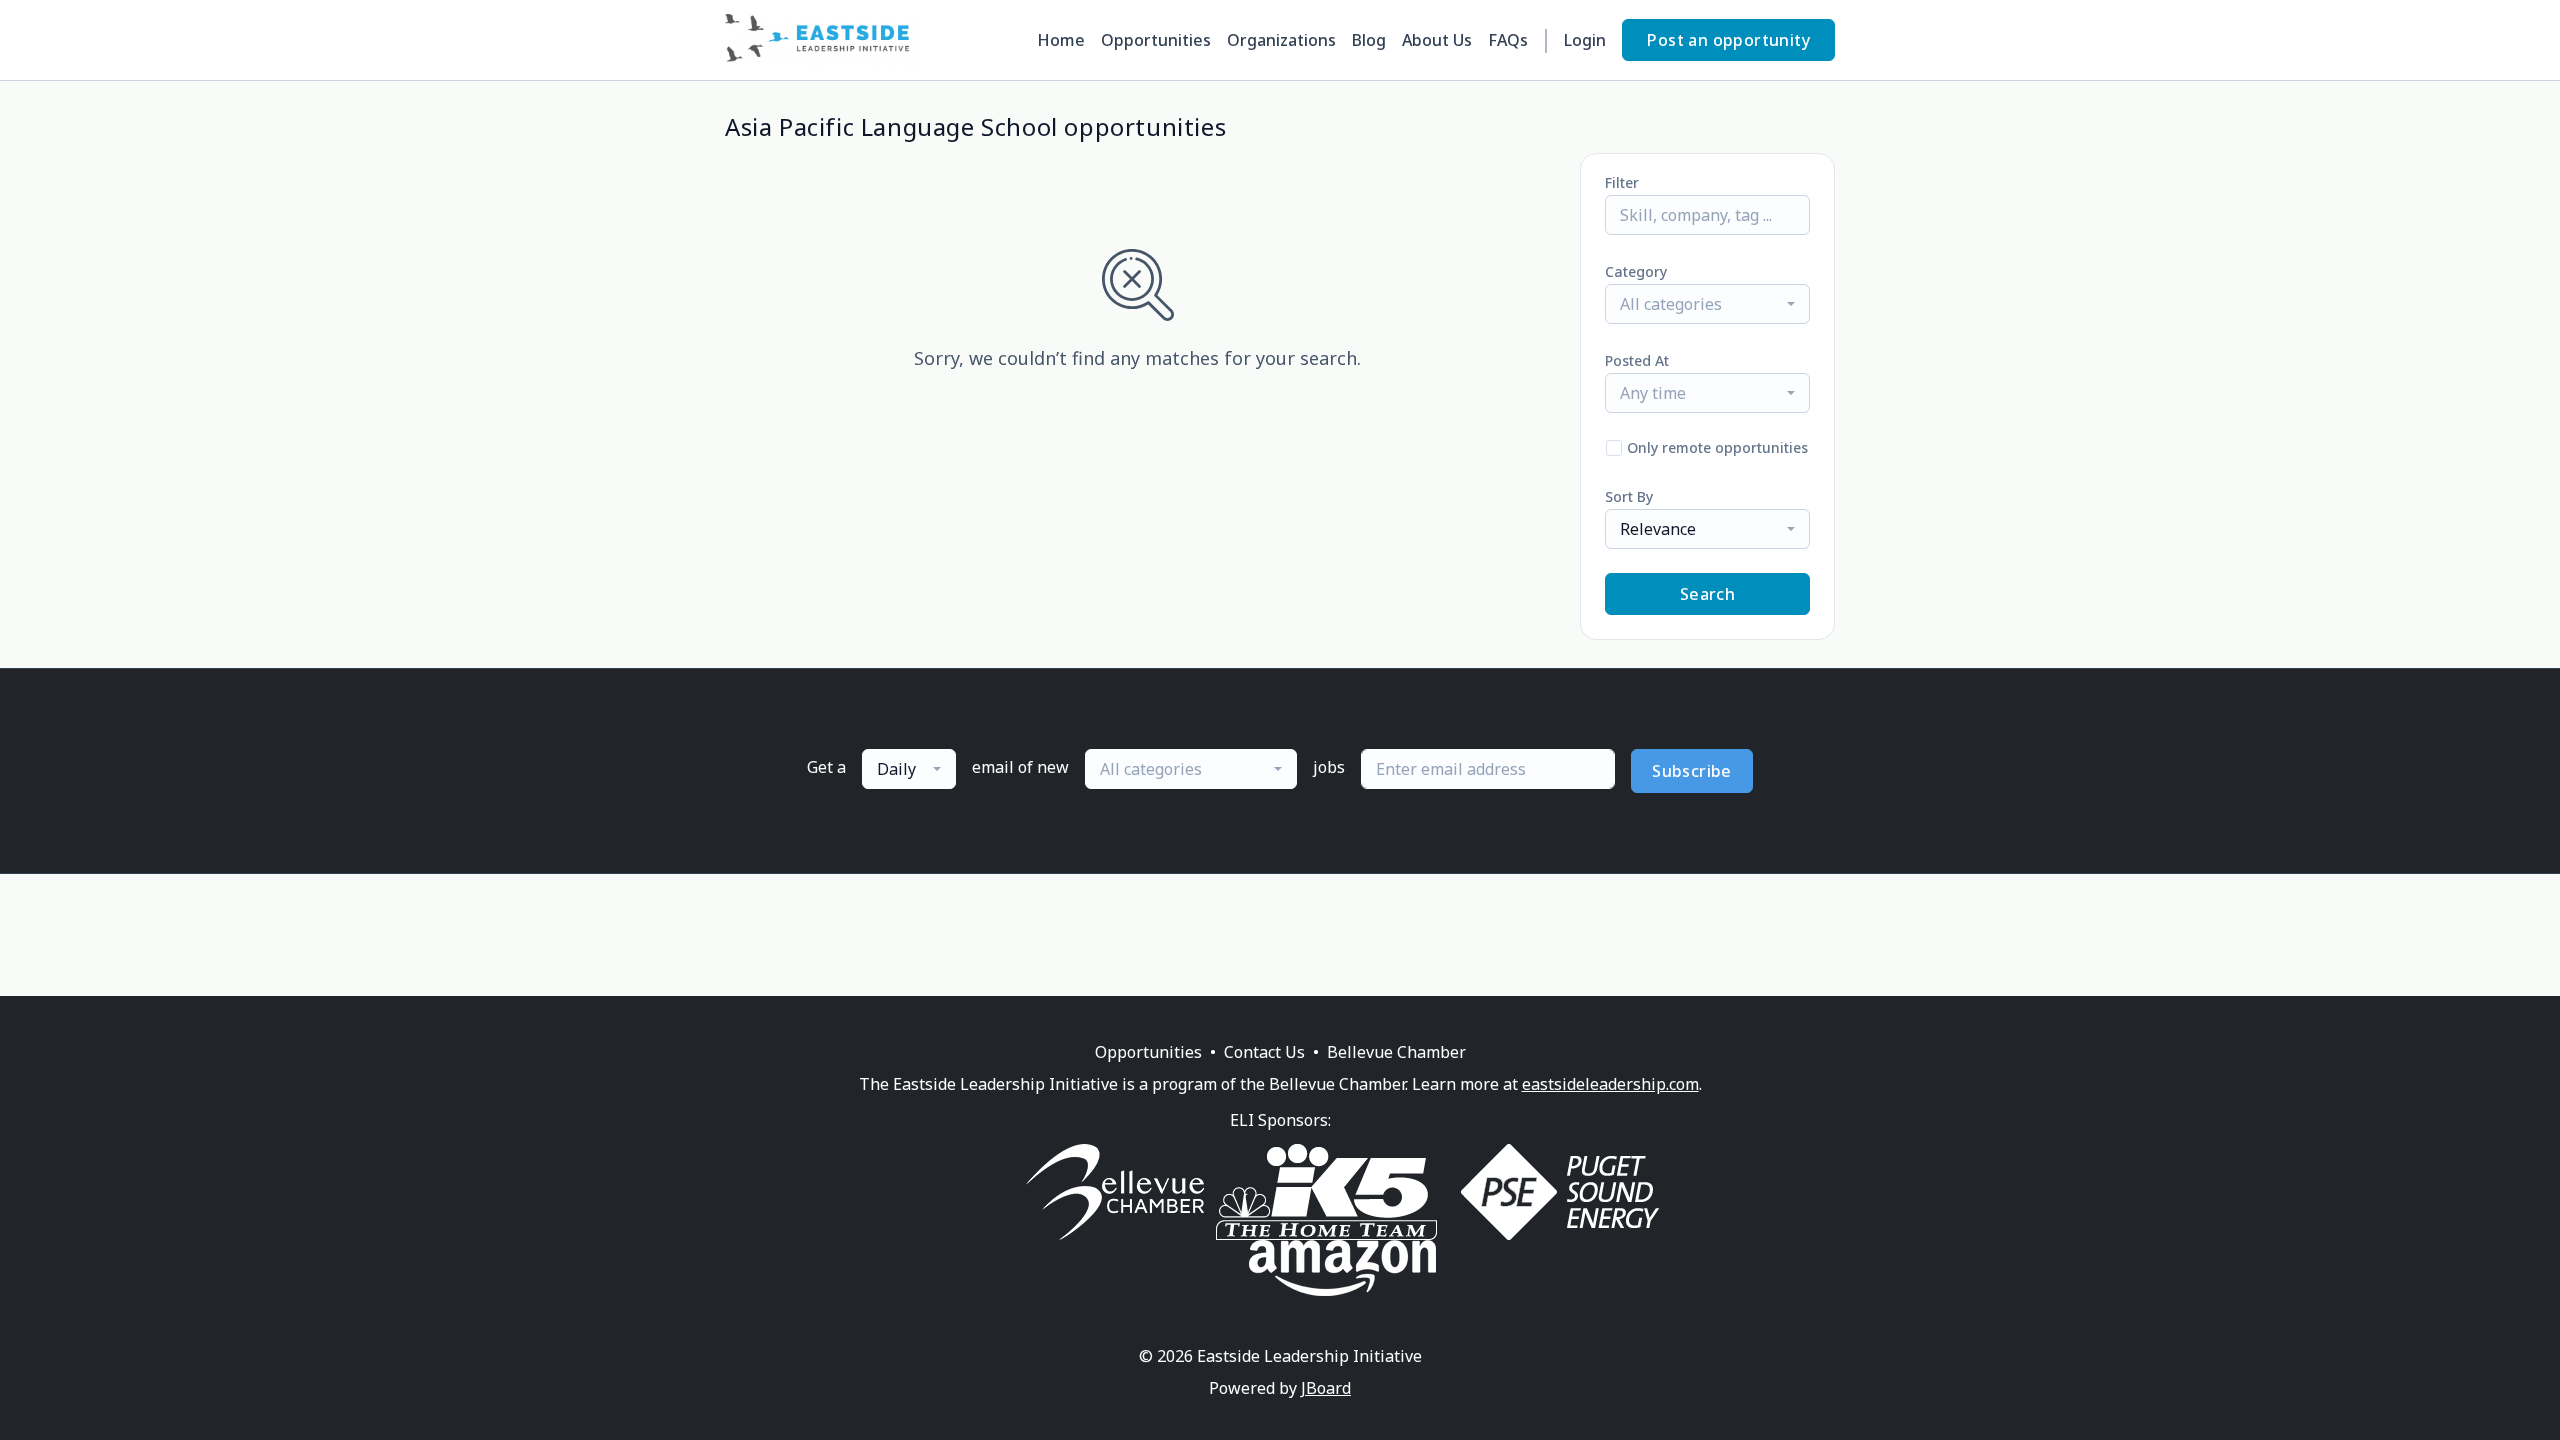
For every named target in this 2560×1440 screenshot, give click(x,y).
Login (1585, 40)
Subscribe (1692, 771)
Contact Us (1264, 1052)
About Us (1437, 40)
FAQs (1508, 40)
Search (1707, 594)
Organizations (1281, 40)
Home (1061, 40)
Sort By (1629, 496)
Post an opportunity (1728, 40)
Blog (1369, 40)
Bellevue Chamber (1396, 1052)
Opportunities (1156, 40)
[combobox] (1707, 304)
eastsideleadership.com (1610, 1084)
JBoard (1326, 1388)
